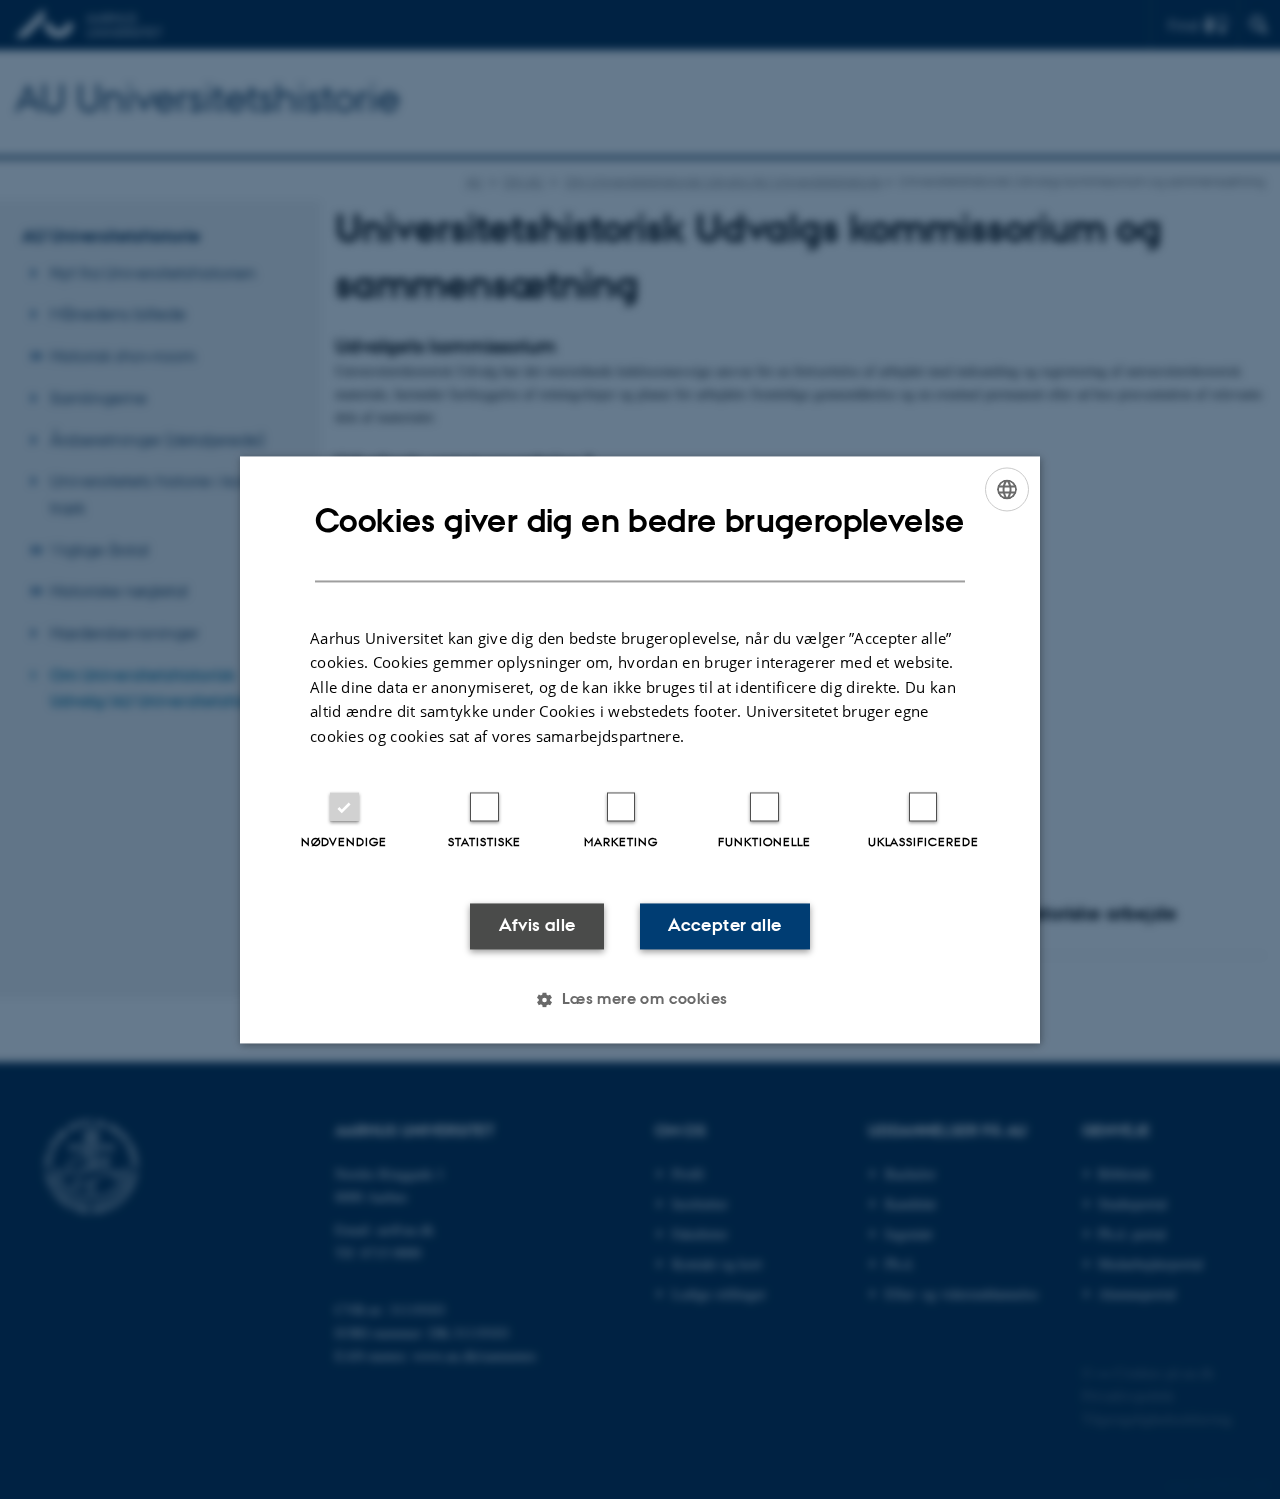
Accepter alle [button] (724, 926)
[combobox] (1007, 489)
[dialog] (640, 749)
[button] (639, 999)
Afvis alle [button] (537, 926)
